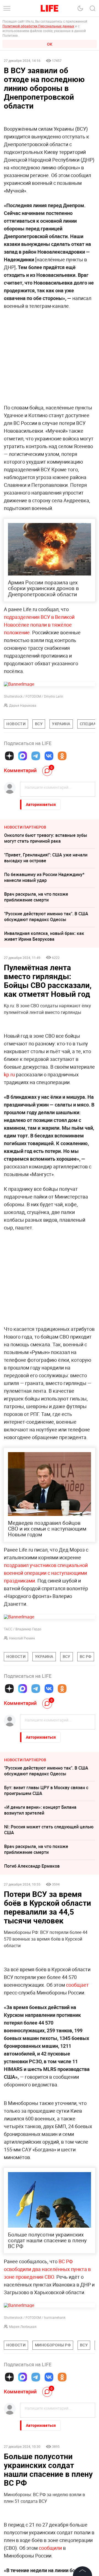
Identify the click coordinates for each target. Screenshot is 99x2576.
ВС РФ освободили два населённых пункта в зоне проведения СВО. (47, 2269)
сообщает (77, 1985)
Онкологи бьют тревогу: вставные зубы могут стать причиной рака (46, 838)
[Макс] (23, 756)
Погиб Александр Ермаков (32, 1866)
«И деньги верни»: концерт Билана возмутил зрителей (40, 1810)
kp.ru (9, 1074)
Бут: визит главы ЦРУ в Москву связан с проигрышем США (46, 1790)
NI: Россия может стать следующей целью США (49, 1830)
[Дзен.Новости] (9, 756)
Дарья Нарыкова (23, 705)
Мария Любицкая (23, 2327)
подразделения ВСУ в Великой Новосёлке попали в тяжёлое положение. (39, 625)
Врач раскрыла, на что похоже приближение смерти (36, 897)
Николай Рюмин (22, 1638)
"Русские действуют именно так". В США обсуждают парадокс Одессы (46, 917)
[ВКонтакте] (49, 756)
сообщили (50, 2548)
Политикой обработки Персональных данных (38, 26)
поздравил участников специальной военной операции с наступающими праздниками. (46, 1573)
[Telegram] (36, 756)
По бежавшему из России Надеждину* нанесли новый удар (44, 877)
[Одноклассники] (62, 756)
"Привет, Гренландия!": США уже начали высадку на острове (46, 858)
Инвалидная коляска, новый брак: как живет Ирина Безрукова (44, 936)
